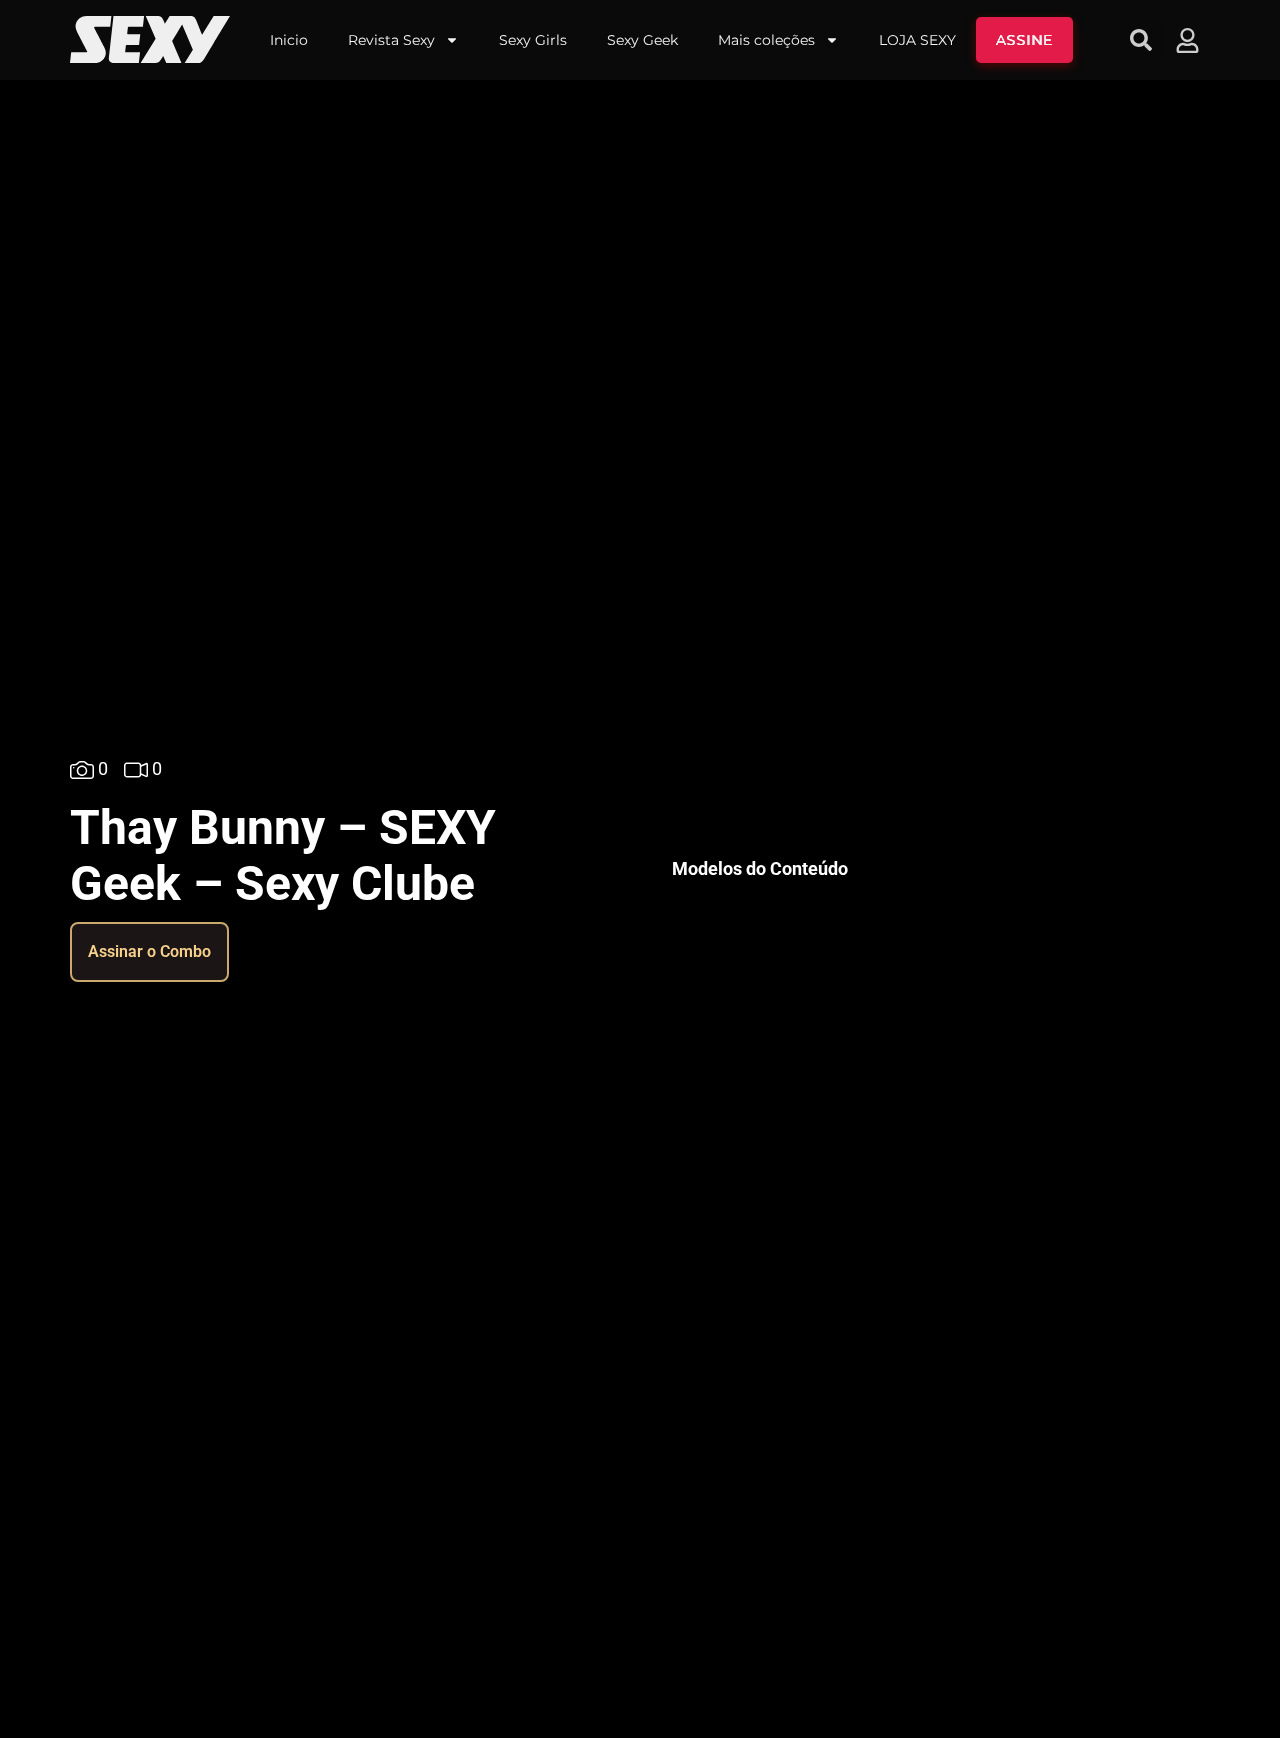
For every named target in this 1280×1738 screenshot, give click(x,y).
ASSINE (1024, 40)
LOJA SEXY (917, 40)
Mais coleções (766, 40)
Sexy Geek (642, 40)
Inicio (289, 40)
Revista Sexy (391, 40)
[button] (1141, 40)
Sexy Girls (533, 40)
